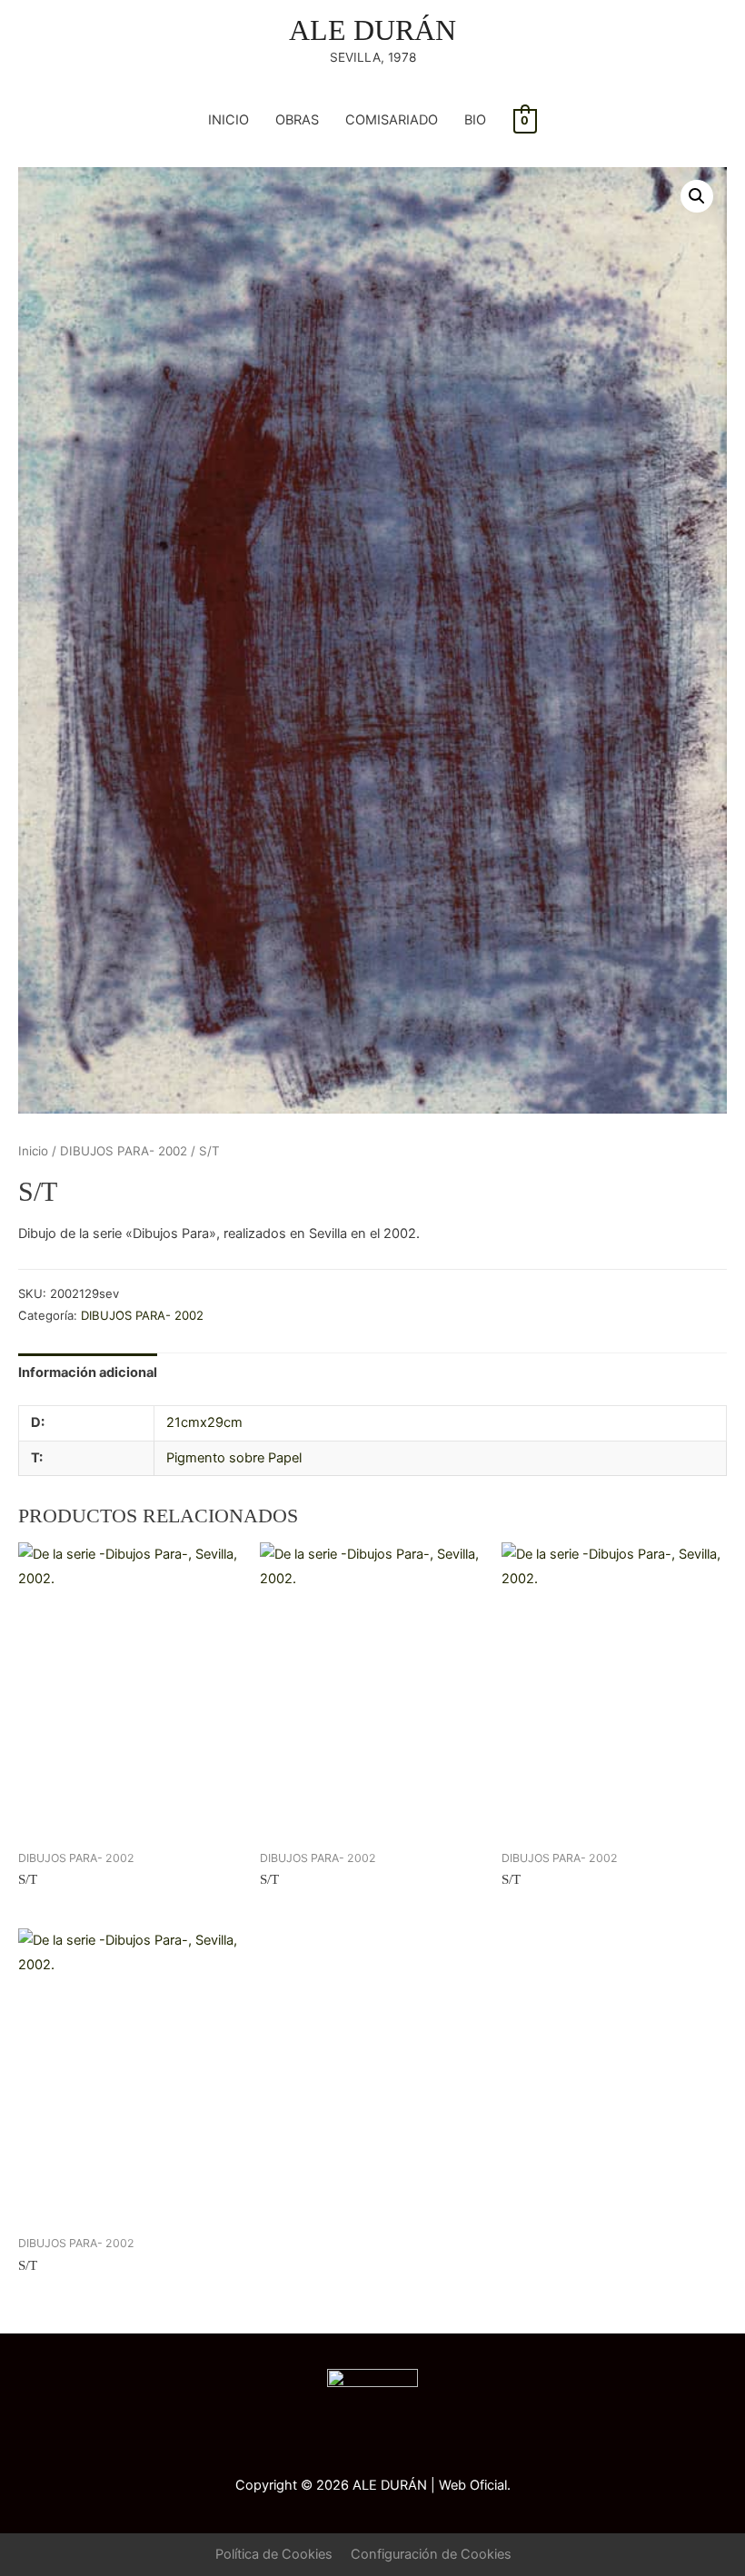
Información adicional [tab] (88, 1372)
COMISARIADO (392, 120)
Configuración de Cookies (431, 2554)
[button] (697, 196)
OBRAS (297, 120)
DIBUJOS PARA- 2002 (124, 1151)
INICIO (228, 120)
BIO (475, 120)
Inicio (33, 1151)
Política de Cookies (274, 2554)
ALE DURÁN (372, 30)
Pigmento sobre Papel (234, 1458)
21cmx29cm (204, 1422)
